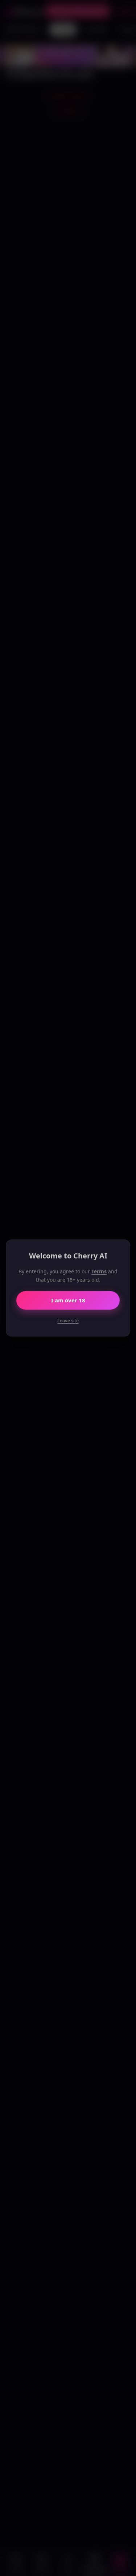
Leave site (68, 1320)
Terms (99, 1271)
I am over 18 (68, 1300)
